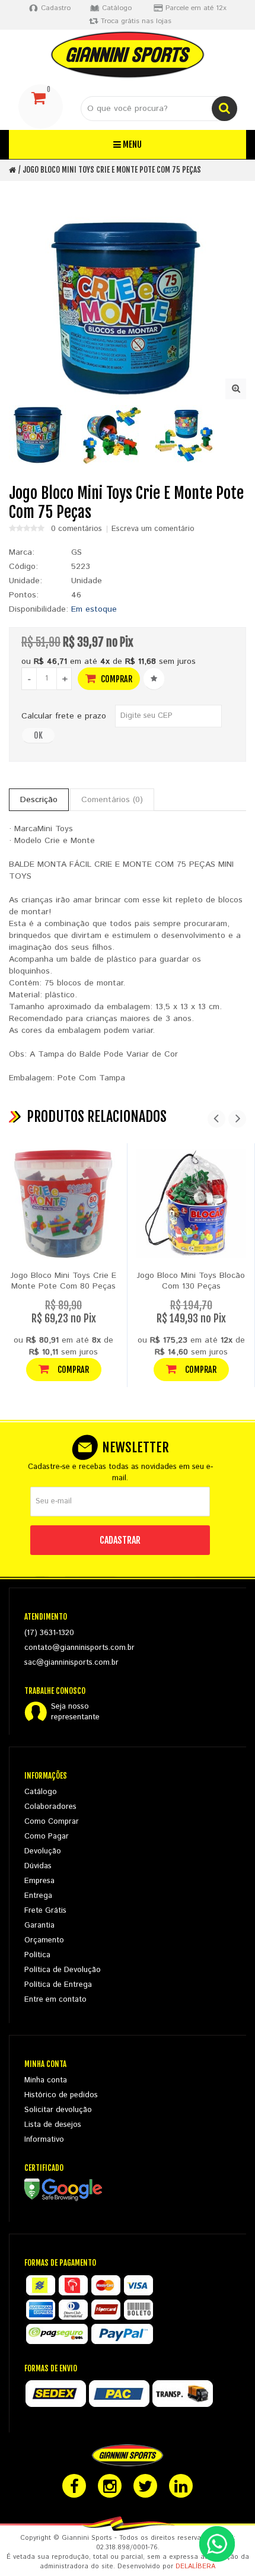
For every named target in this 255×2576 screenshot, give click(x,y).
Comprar (116, 679)
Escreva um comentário (153, 529)
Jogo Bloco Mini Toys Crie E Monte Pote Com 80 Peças (63, 1281)
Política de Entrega (58, 1985)
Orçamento (44, 1940)
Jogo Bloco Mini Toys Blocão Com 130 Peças (191, 1281)
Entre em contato (55, 2000)
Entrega (38, 1896)
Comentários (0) (112, 800)
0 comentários (76, 529)
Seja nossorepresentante (75, 1712)
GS (76, 552)
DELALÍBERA (195, 2567)
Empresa (39, 1881)
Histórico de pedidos (61, 2095)
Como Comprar (52, 1822)
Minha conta (46, 2080)
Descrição (39, 800)
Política (37, 1955)
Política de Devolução (63, 1970)
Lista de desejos (53, 2125)
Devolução (43, 1851)
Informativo (44, 2140)
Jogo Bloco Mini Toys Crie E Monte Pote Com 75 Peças (112, 170)
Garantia (39, 1925)
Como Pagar (47, 1836)
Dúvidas (38, 1866)
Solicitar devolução (58, 2110)
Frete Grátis (45, 1911)
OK (38, 735)
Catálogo (41, 1792)
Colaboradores (50, 1807)
